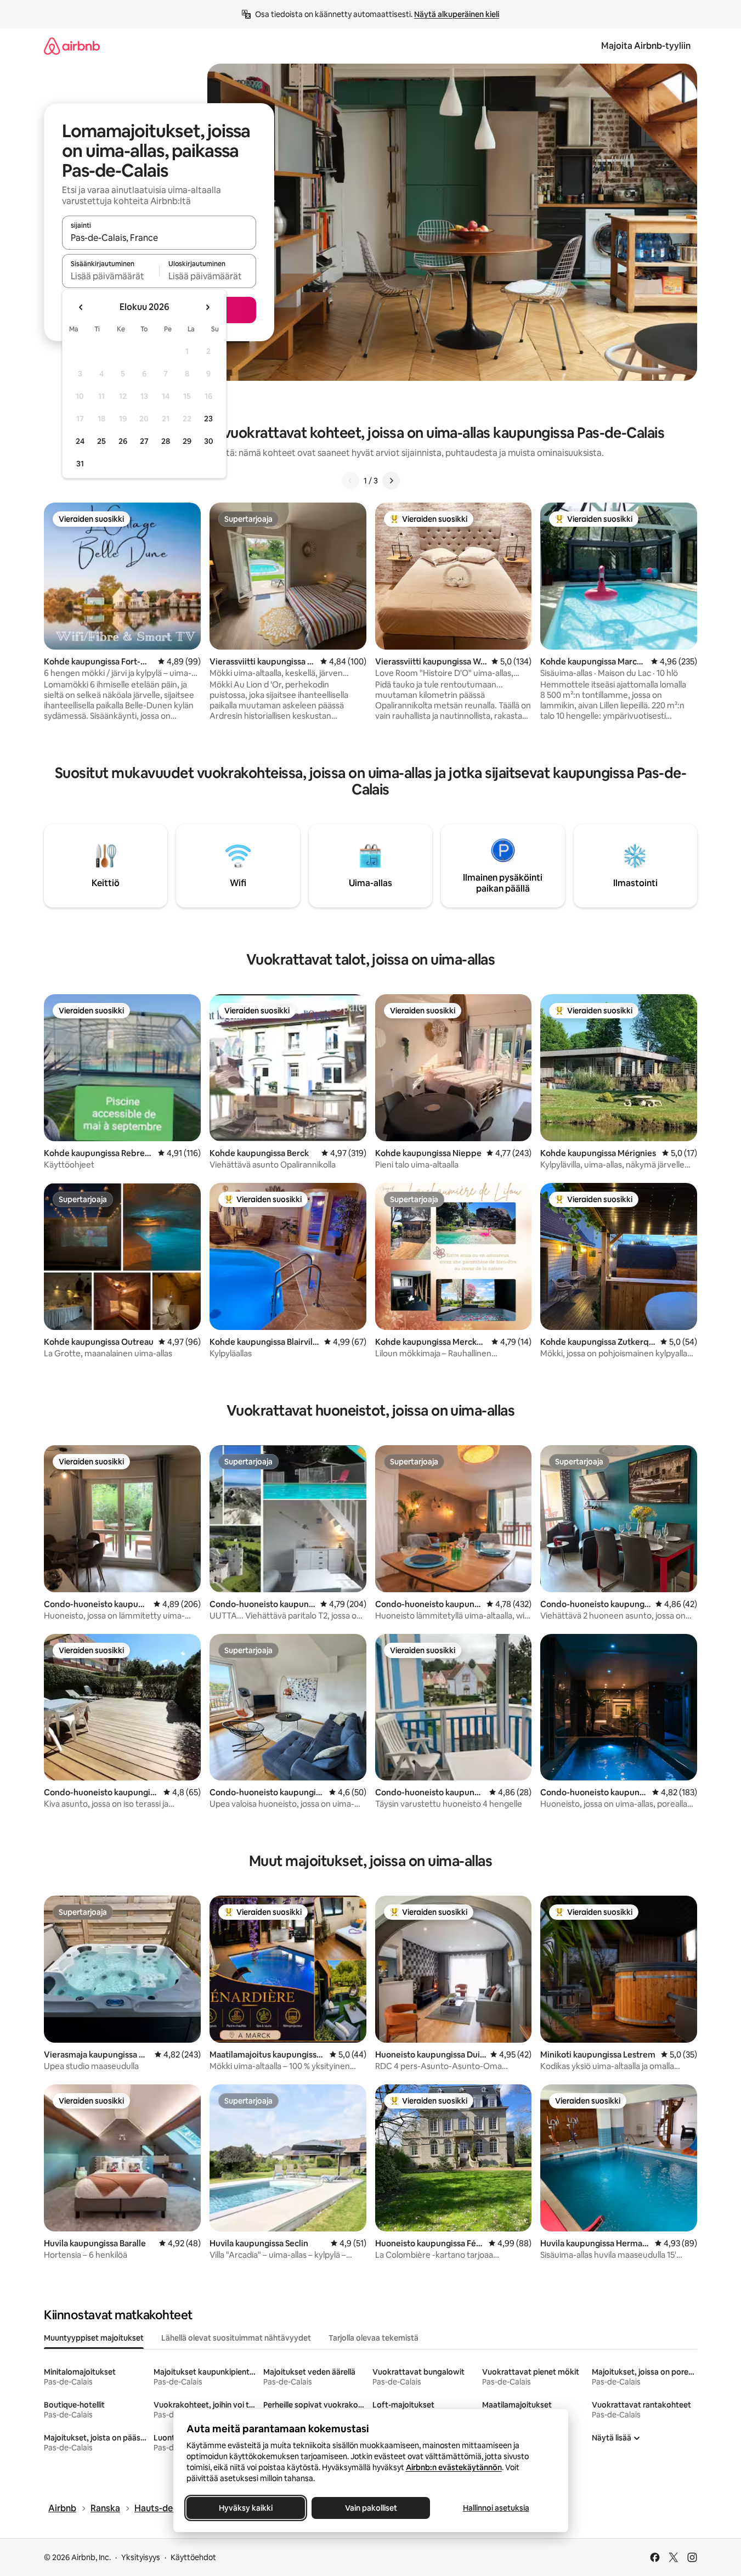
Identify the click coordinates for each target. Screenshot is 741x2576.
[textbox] (111, 276)
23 (208, 419)
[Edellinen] (350, 481)
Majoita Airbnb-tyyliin (646, 46)
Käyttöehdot (193, 2557)
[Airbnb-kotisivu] (72, 46)
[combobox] (159, 238)
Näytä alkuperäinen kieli (457, 14)
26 (123, 441)
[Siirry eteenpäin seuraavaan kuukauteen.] (207, 307)
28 (166, 441)
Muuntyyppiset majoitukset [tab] (94, 2338)
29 (187, 441)
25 (101, 441)
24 (80, 441)
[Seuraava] (391, 481)
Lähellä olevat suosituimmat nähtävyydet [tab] (236, 2338)
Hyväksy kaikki (246, 2508)
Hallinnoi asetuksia (496, 2508)
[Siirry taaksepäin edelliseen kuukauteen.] (81, 307)
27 (144, 441)
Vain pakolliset (370, 2508)
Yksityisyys (141, 2557)
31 (80, 464)
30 (209, 441)
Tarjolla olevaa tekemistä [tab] (374, 2338)
